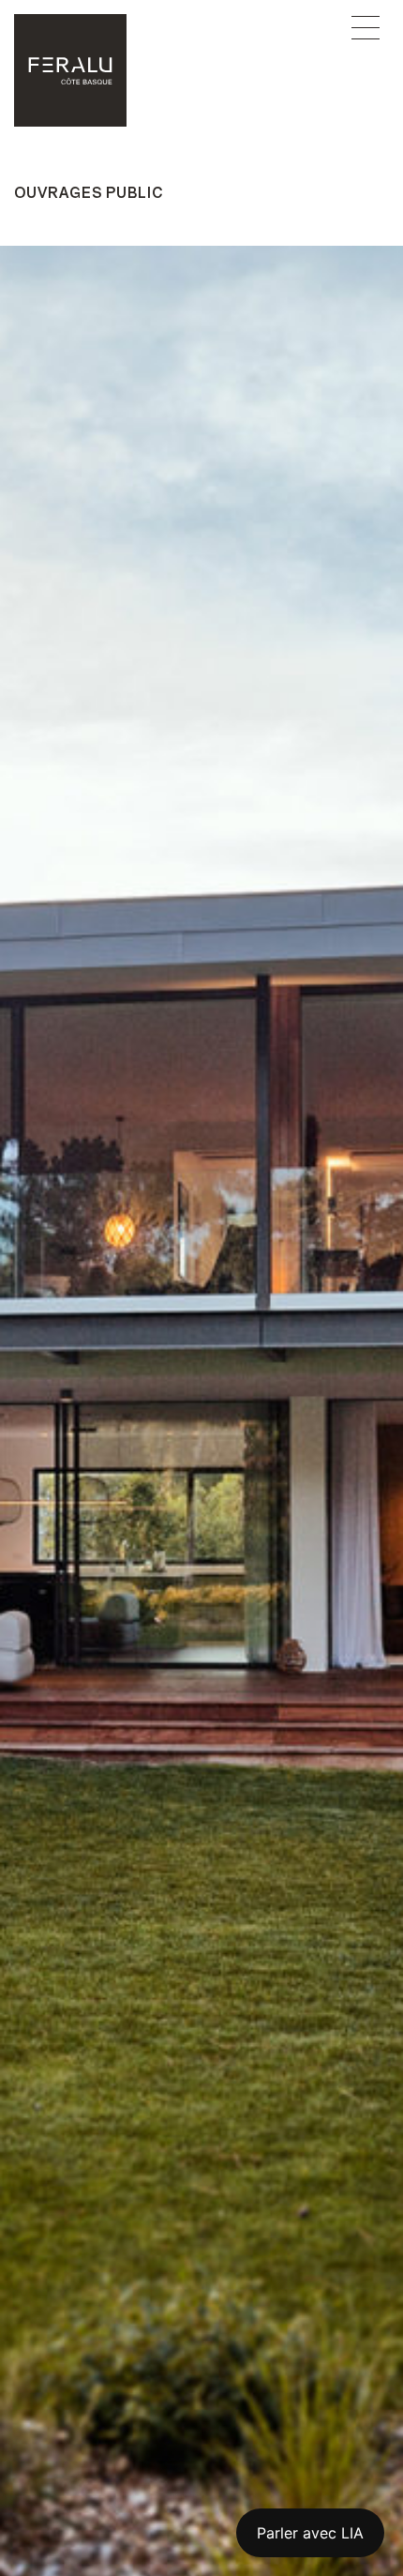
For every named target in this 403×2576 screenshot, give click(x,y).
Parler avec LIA (310, 2533)
